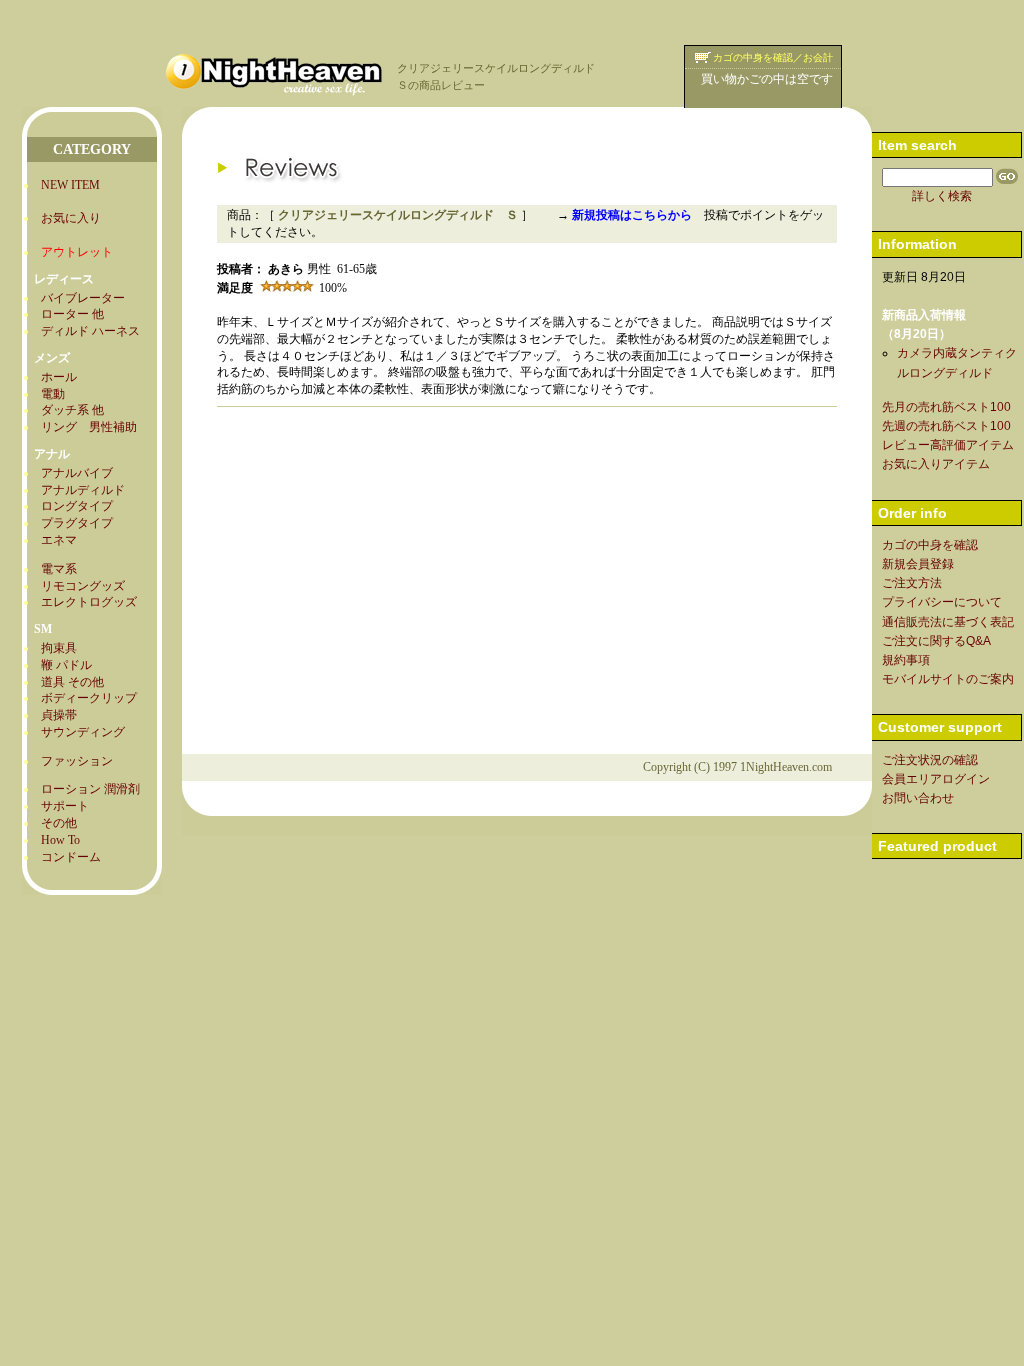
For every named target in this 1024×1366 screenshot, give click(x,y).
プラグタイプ (77, 523)
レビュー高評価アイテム (948, 445)
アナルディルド (83, 490)
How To (60, 840)
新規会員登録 (918, 564)
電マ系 (59, 569)
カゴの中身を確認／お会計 (773, 57)
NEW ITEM (70, 185)
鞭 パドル (66, 665)
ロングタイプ (77, 506)
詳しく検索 (942, 196)
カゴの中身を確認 (930, 545)
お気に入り (71, 218)
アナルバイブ (77, 473)
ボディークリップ (89, 698)
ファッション (77, 761)
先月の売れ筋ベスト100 (946, 407)
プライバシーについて (942, 602)
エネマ (59, 540)
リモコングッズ (83, 586)
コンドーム (71, 857)
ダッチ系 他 (72, 410)
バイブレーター (83, 298)
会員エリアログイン (936, 779)
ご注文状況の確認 (930, 760)
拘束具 (59, 648)
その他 (59, 823)
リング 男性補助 (89, 427)
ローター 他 (72, 314)
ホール (59, 377)
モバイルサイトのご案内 (948, 679)
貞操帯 (59, 715)
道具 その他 (72, 682)
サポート (65, 806)
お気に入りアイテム (936, 464)
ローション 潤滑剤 (90, 789)
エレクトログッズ (89, 602)
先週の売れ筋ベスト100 (946, 426)
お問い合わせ (918, 798)
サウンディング (83, 732)
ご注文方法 (912, 583)
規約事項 (906, 660)
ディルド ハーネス (90, 331)
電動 (53, 394)
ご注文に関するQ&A (936, 641)
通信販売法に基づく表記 (948, 622)
